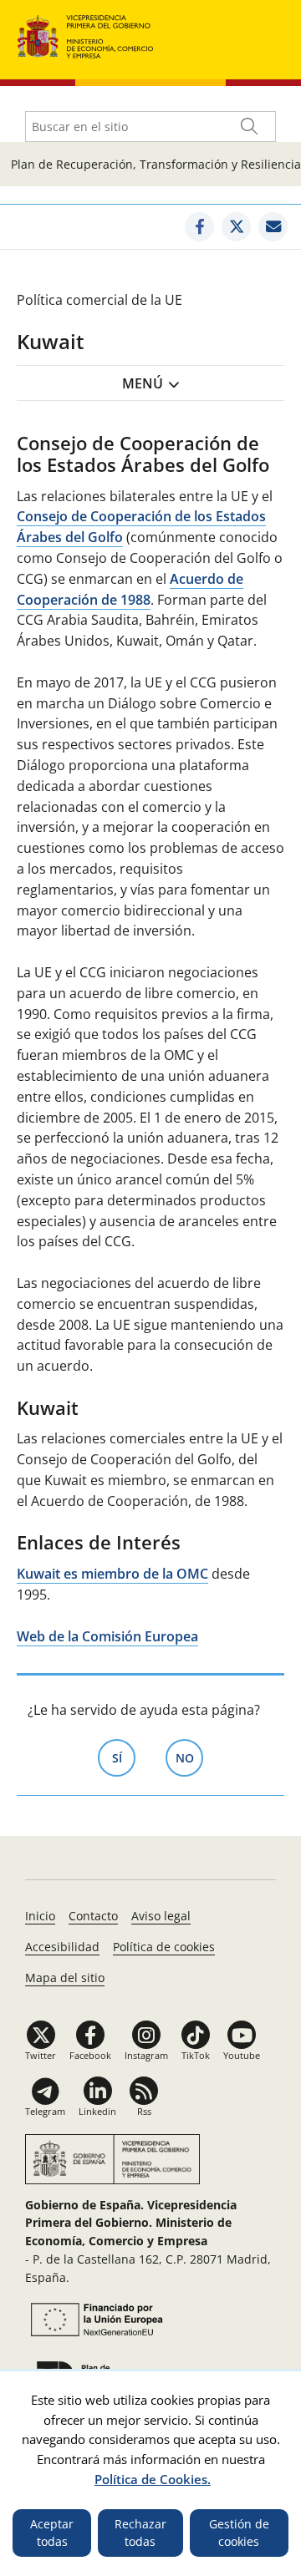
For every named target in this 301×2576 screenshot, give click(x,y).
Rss (144, 2111)
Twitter (41, 2055)
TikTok (196, 2055)
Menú (143, 383)
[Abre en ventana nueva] (199, 227)
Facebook (90, 2055)
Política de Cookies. (153, 2479)
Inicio (40, 1916)
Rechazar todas (140, 2533)
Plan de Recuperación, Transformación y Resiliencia (156, 164)
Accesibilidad (62, 1947)
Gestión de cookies (239, 2533)
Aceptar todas (52, 2533)
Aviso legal (161, 1916)
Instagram (146, 2055)
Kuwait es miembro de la (112, 1574)
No (189, 1758)
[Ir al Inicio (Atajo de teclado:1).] (86, 35)
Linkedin (97, 2111)
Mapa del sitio (65, 1978)
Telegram (45, 2111)
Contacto (93, 1916)
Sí (124, 1758)
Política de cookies (164, 1947)
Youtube (242, 2055)
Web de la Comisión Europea (107, 1636)
